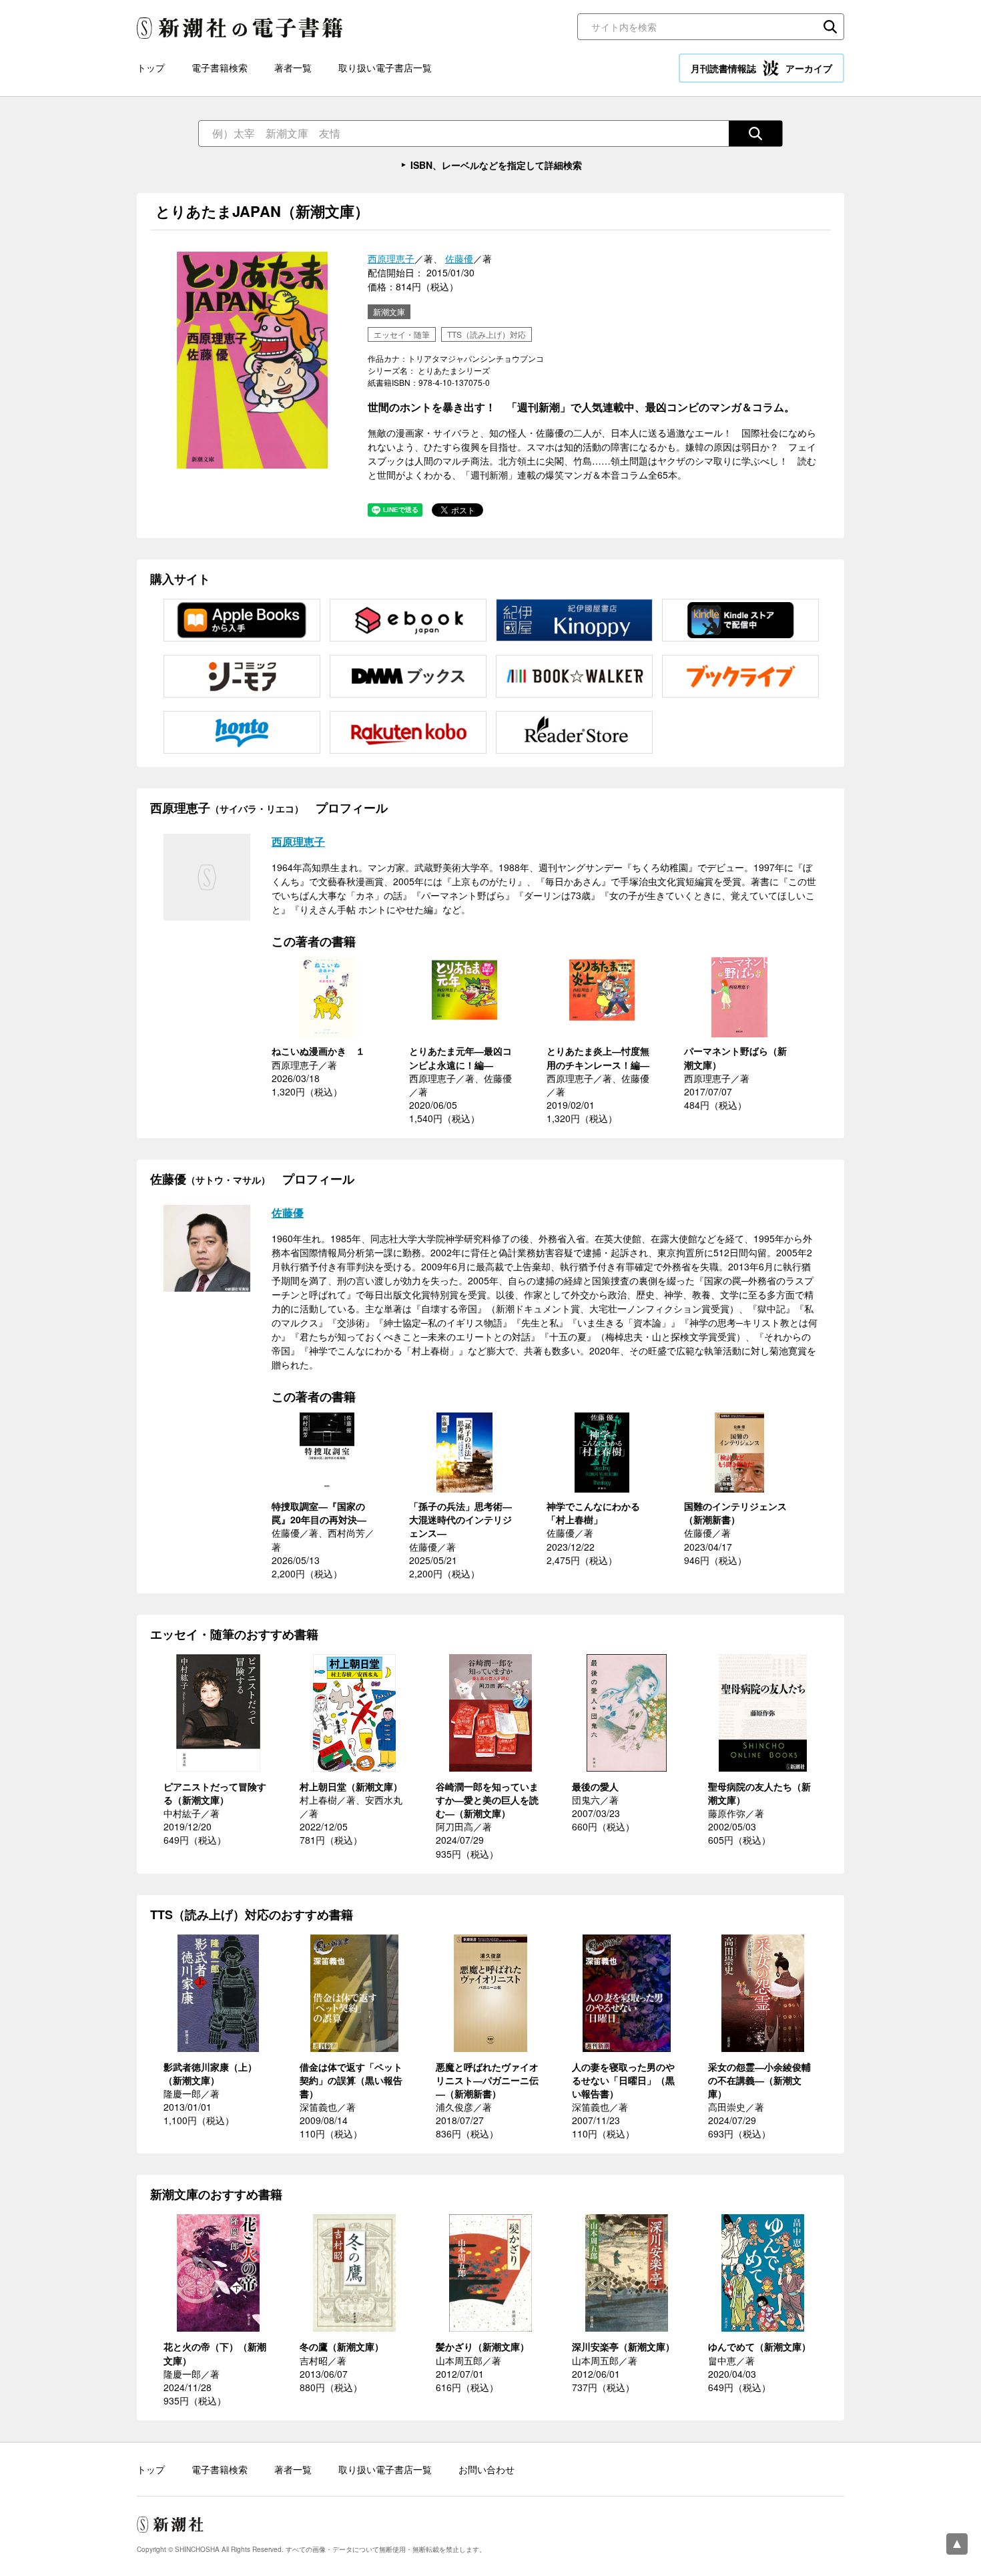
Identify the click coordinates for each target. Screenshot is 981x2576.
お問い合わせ (486, 2469)
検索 (830, 27)
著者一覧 (293, 67)
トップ (151, 67)
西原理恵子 (391, 258)
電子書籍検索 (220, 67)
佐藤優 (459, 258)
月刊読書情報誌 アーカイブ (761, 68)
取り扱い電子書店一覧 (385, 67)
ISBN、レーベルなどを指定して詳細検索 (496, 165)
